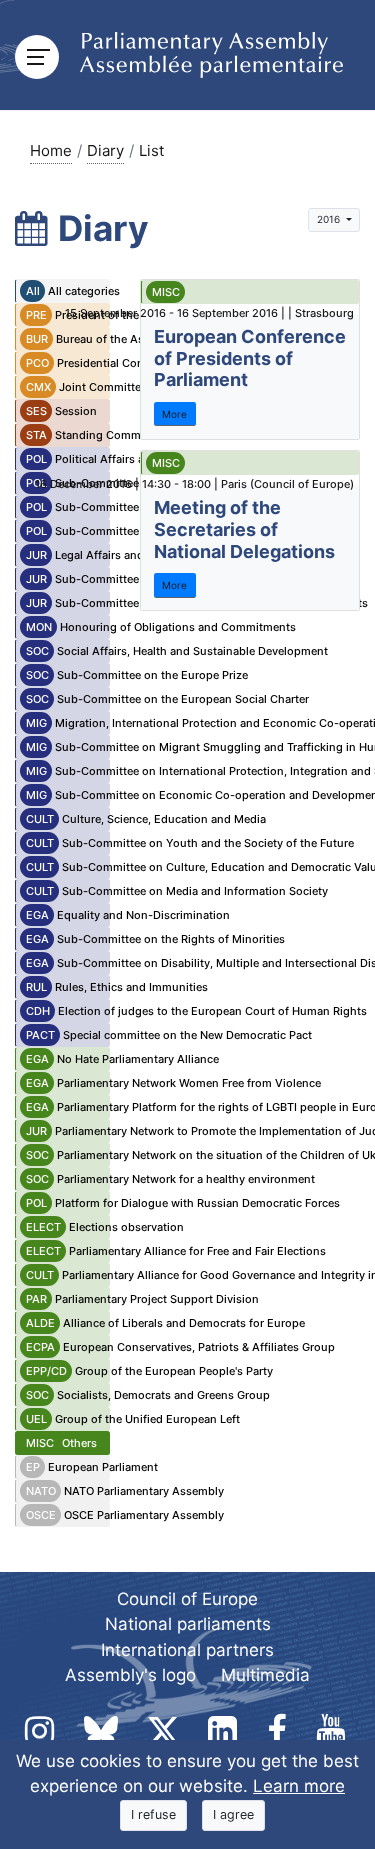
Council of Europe (187, 1599)
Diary (105, 150)
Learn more (299, 1786)
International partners (187, 1650)
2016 (330, 219)
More (174, 414)
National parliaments (188, 1624)
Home (51, 150)
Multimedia (265, 1675)
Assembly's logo (130, 1675)
